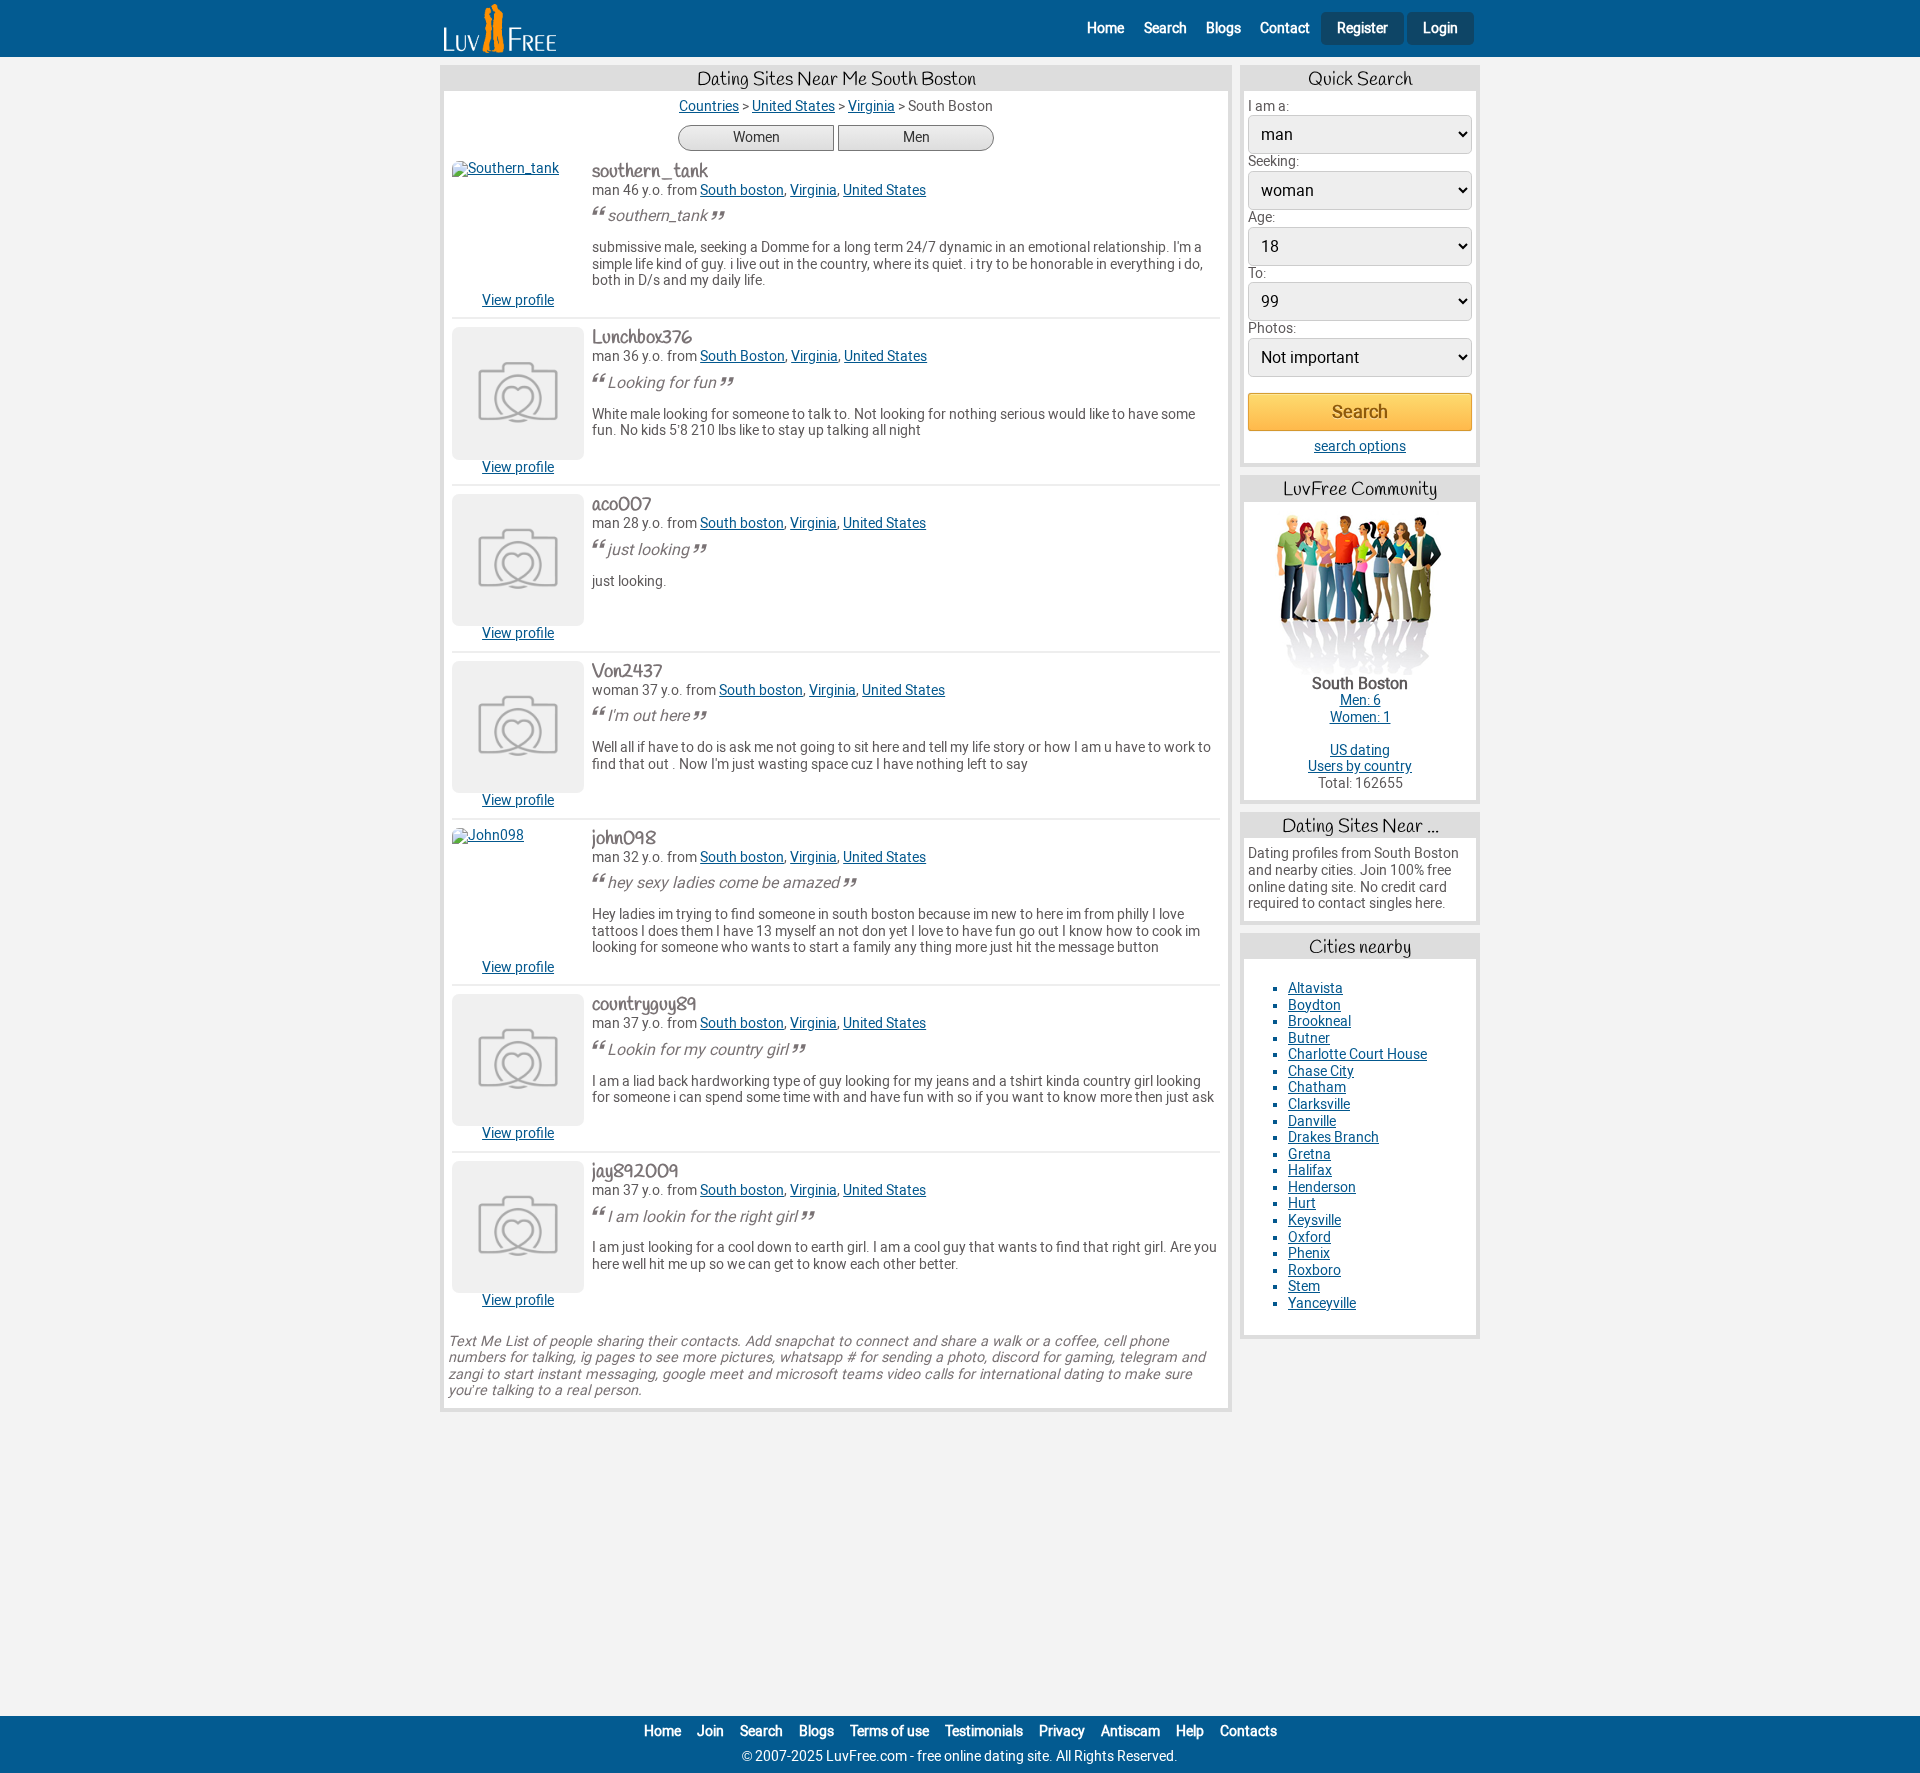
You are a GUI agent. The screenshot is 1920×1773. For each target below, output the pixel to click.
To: (1257, 273)
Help (1190, 1731)
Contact (1285, 28)
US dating (1360, 750)
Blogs (1223, 28)
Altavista (1315, 988)
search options (1360, 446)
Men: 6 (1360, 700)
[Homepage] (500, 28)
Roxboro (1314, 1270)
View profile (518, 300)
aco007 (621, 505)
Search (1165, 28)
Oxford (1309, 1237)
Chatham (1317, 1087)
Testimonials (984, 1731)
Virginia (813, 190)
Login (1440, 28)
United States (884, 190)
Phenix (1309, 1253)
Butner (1309, 1038)
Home (1105, 28)
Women (756, 137)
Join (710, 1731)
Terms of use (889, 1731)
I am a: (1268, 106)
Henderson (1322, 1187)
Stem (1304, 1286)
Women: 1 (1360, 717)
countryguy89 (644, 1005)
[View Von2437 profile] (518, 727)
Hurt (1302, 1203)
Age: (1261, 217)
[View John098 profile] (518, 894)
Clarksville (1319, 1104)
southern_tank (650, 172)
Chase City (1321, 1071)
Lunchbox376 (642, 338)
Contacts (1248, 1731)
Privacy (1062, 1731)
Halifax (1310, 1170)
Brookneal (1319, 1021)
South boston (742, 190)
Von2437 (627, 672)
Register (1362, 28)
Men (916, 137)
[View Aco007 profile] (518, 560)
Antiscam (1130, 1731)
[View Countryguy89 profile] (518, 1060)
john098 (624, 839)
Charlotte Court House (1357, 1054)
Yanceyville (1322, 1303)
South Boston (742, 356)
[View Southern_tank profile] (518, 227)
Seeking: (1273, 161)
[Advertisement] (960, 1568)
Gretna (1309, 1154)
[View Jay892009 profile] (518, 1227)
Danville (1312, 1121)
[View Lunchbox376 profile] (518, 393)
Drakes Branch (1333, 1137)
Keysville (1314, 1220)
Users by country (1360, 766)
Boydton (1314, 1005)
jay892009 (635, 1172)
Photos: (1272, 328)
